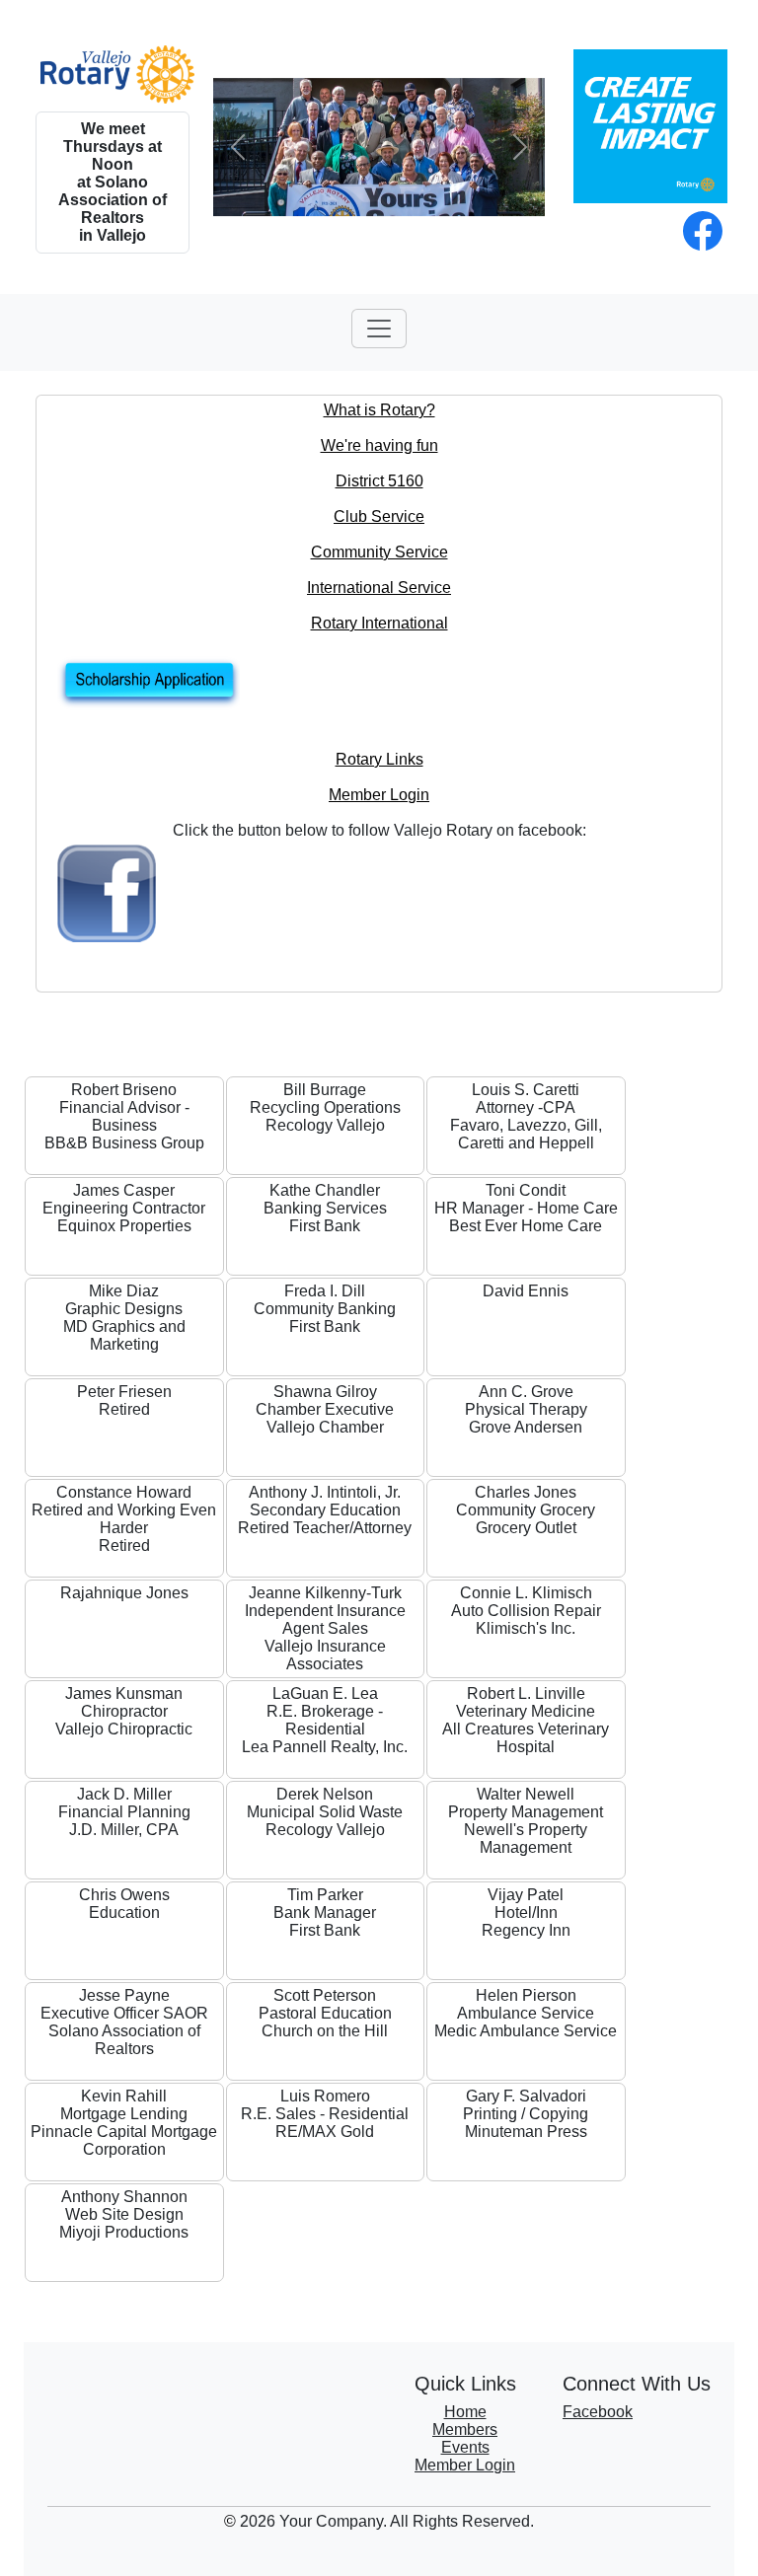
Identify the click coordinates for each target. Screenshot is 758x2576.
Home (465, 2412)
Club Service (379, 516)
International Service (379, 588)
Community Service (379, 552)
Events (465, 2447)
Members (465, 2429)
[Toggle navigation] (379, 329)
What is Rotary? (379, 410)
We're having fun (379, 445)
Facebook (598, 2412)
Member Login (379, 795)
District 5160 (379, 481)
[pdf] (379, 683)
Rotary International (379, 623)
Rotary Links (379, 759)
